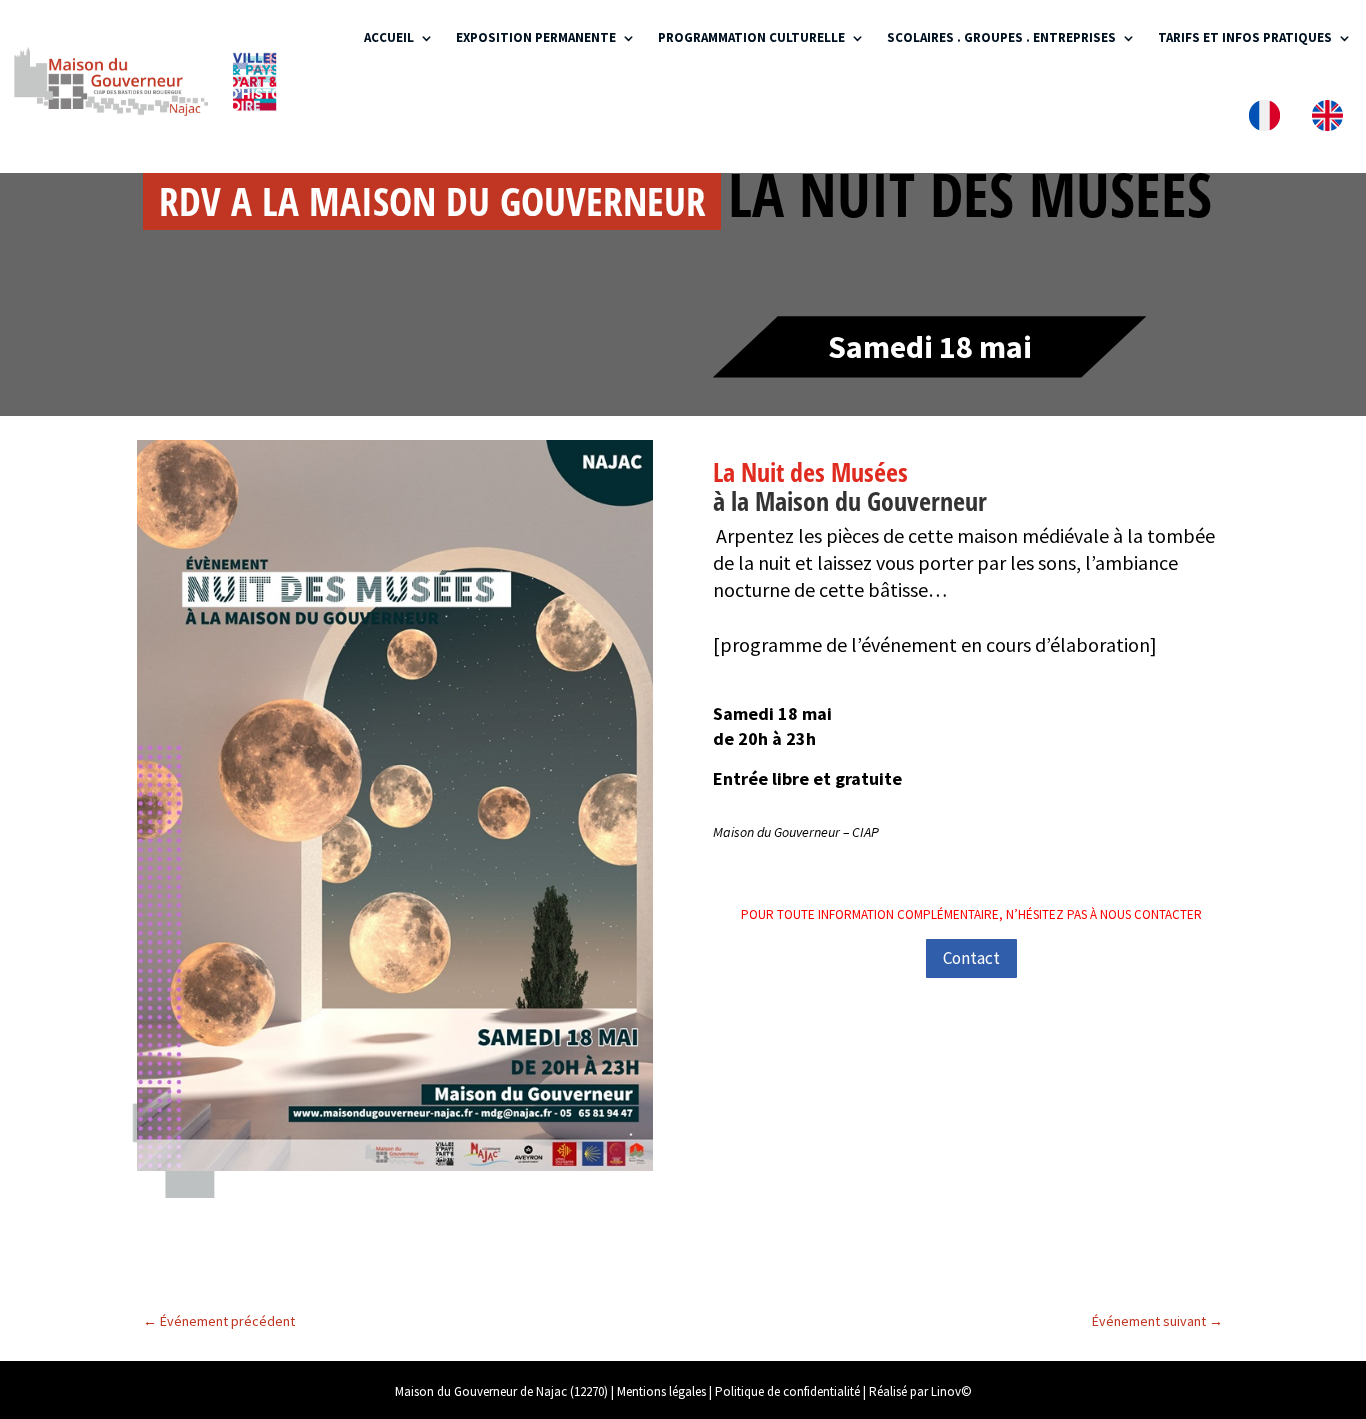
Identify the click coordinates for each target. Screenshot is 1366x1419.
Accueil (389, 37)
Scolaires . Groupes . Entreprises (1001, 37)
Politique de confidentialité (787, 1391)
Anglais (1331, 119)
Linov (946, 1391)
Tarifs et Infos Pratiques (1245, 37)
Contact (971, 958)
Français (1268, 119)
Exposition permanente (536, 37)
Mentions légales (661, 1391)
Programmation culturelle (751, 37)
